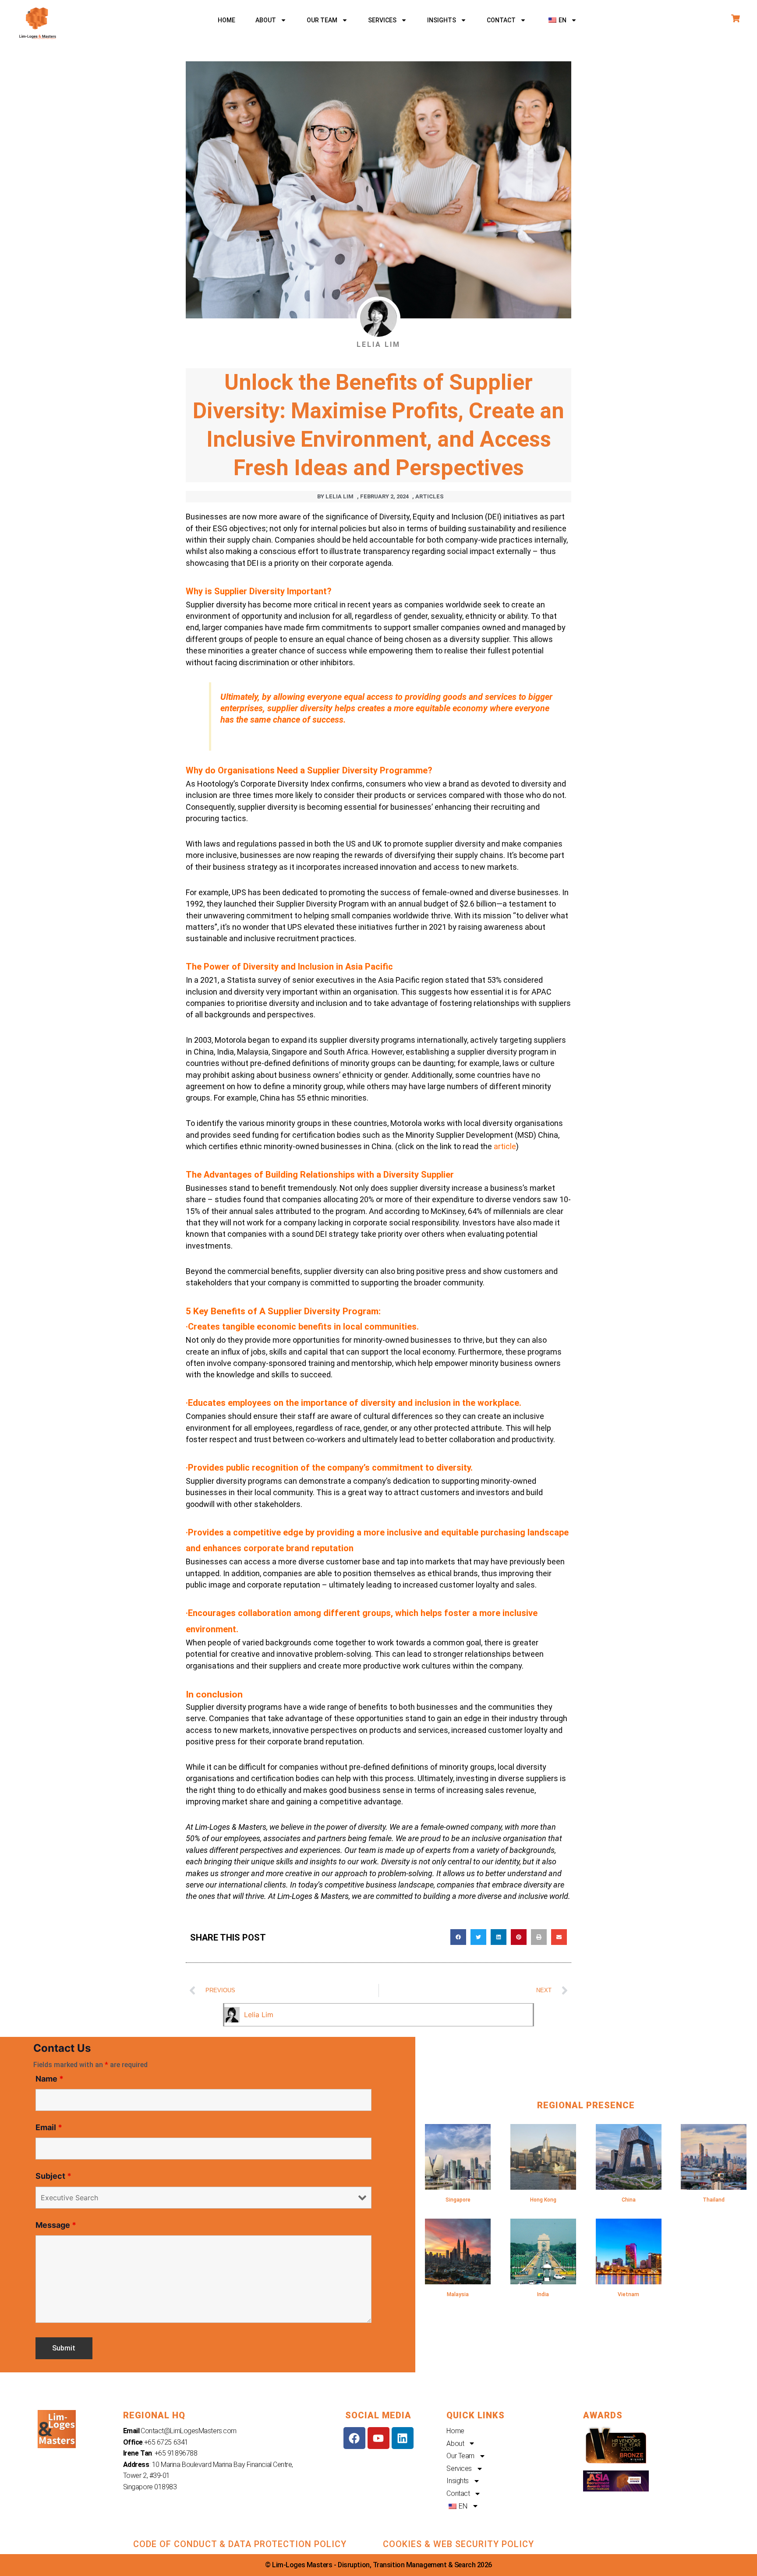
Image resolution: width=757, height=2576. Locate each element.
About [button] (266, 20)
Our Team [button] (322, 20)
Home (226, 20)
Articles (430, 496)
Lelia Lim (259, 2015)
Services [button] (382, 20)
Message (56, 2225)
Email (49, 2127)
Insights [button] (442, 20)
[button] (562, 20)
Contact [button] (501, 20)
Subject (53, 2176)
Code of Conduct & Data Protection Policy (240, 2544)
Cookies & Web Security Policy (458, 2544)
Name (50, 2079)
